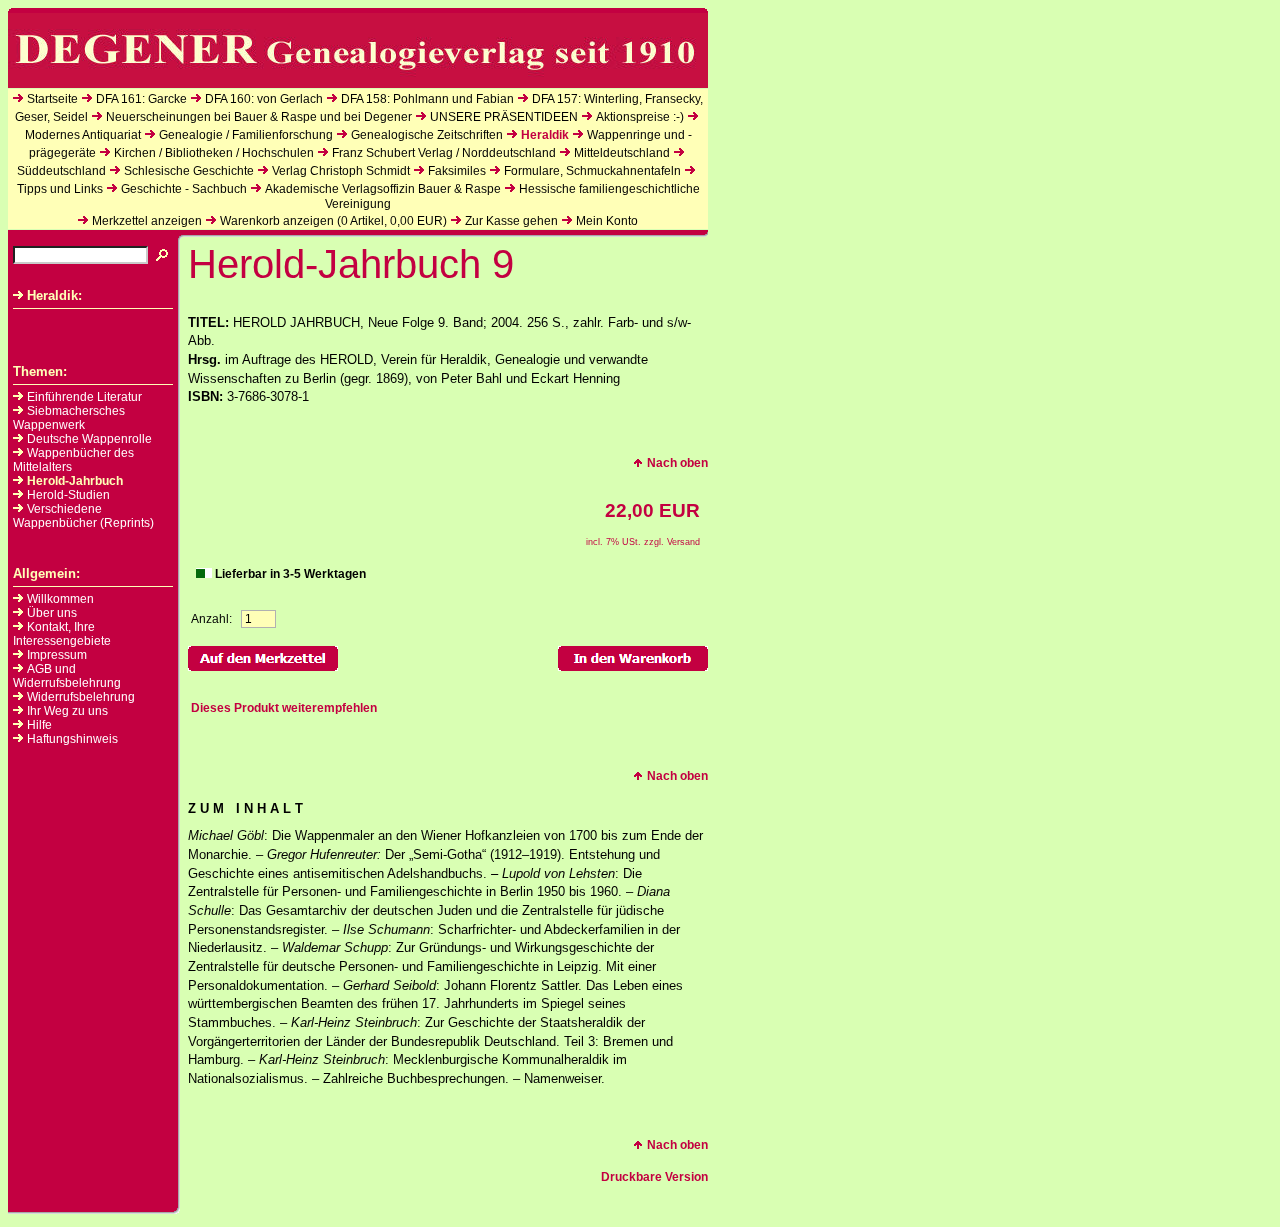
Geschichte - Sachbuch (184, 189)
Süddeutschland (61, 171)
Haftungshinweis (72, 739)
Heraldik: (54, 295)
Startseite (52, 99)
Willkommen (60, 599)
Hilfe (39, 725)
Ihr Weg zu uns (67, 711)
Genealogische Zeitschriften (427, 135)
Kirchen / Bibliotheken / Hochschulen (214, 153)
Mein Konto (607, 221)
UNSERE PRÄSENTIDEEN (504, 117)
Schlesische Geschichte (189, 171)
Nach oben (677, 463)
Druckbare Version (654, 1177)
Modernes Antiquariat (83, 135)
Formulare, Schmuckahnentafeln (592, 171)
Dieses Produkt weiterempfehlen (284, 708)
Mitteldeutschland (622, 153)
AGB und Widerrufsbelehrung (67, 676)
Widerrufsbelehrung (81, 697)
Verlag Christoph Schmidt (341, 171)
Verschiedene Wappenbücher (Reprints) (83, 516)
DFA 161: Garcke (141, 99)
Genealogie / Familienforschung (246, 135)
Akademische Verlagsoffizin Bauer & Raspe (383, 189)
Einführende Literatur (84, 397)
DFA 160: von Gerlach (264, 99)
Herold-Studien (68, 495)
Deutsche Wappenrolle (89, 439)
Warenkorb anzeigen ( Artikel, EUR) (333, 221)
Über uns (52, 613)
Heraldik (545, 135)
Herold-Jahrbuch (75, 481)
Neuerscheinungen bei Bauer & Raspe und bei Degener (259, 117)
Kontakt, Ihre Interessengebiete (62, 634)
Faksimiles (457, 171)
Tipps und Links (60, 189)
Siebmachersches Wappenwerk (69, 418)
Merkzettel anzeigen (147, 221)
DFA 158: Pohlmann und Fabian (427, 99)
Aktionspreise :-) (640, 117)
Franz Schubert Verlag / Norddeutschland (444, 153)
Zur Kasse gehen (511, 221)
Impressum (57, 655)
